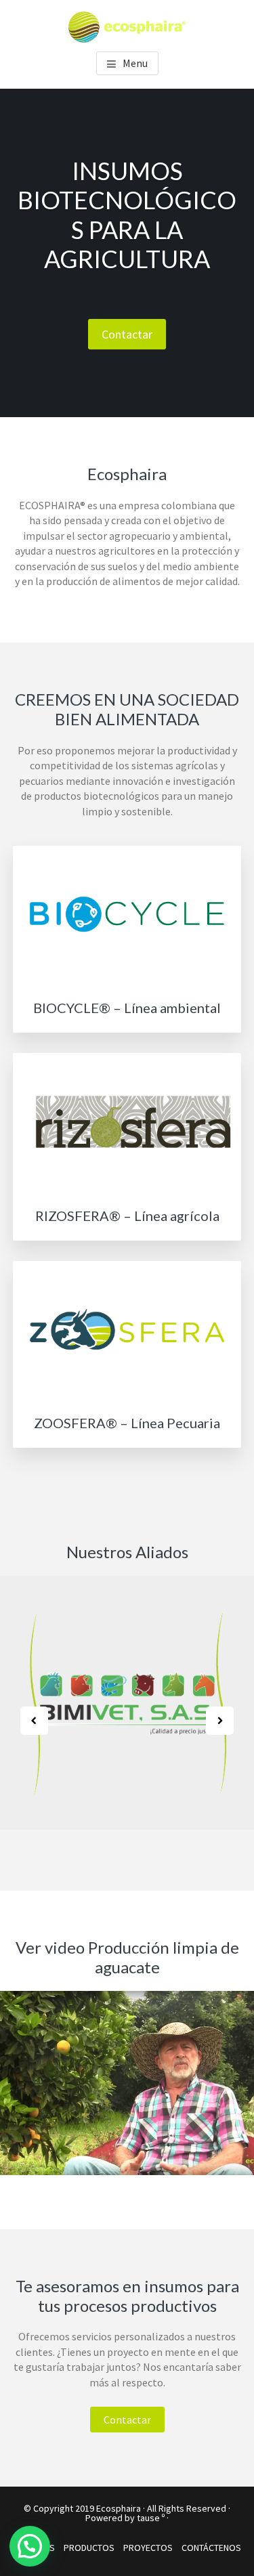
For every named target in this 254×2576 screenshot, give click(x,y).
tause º (151, 2518)
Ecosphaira (119, 2508)
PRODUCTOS (89, 2548)
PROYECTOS (148, 2548)
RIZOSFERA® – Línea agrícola (127, 1216)
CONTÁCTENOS (211, 2548)
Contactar (127, 334)
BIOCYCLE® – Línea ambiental (127, 1008)
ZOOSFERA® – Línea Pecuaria (127, 1423)
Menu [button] (135, 63)
